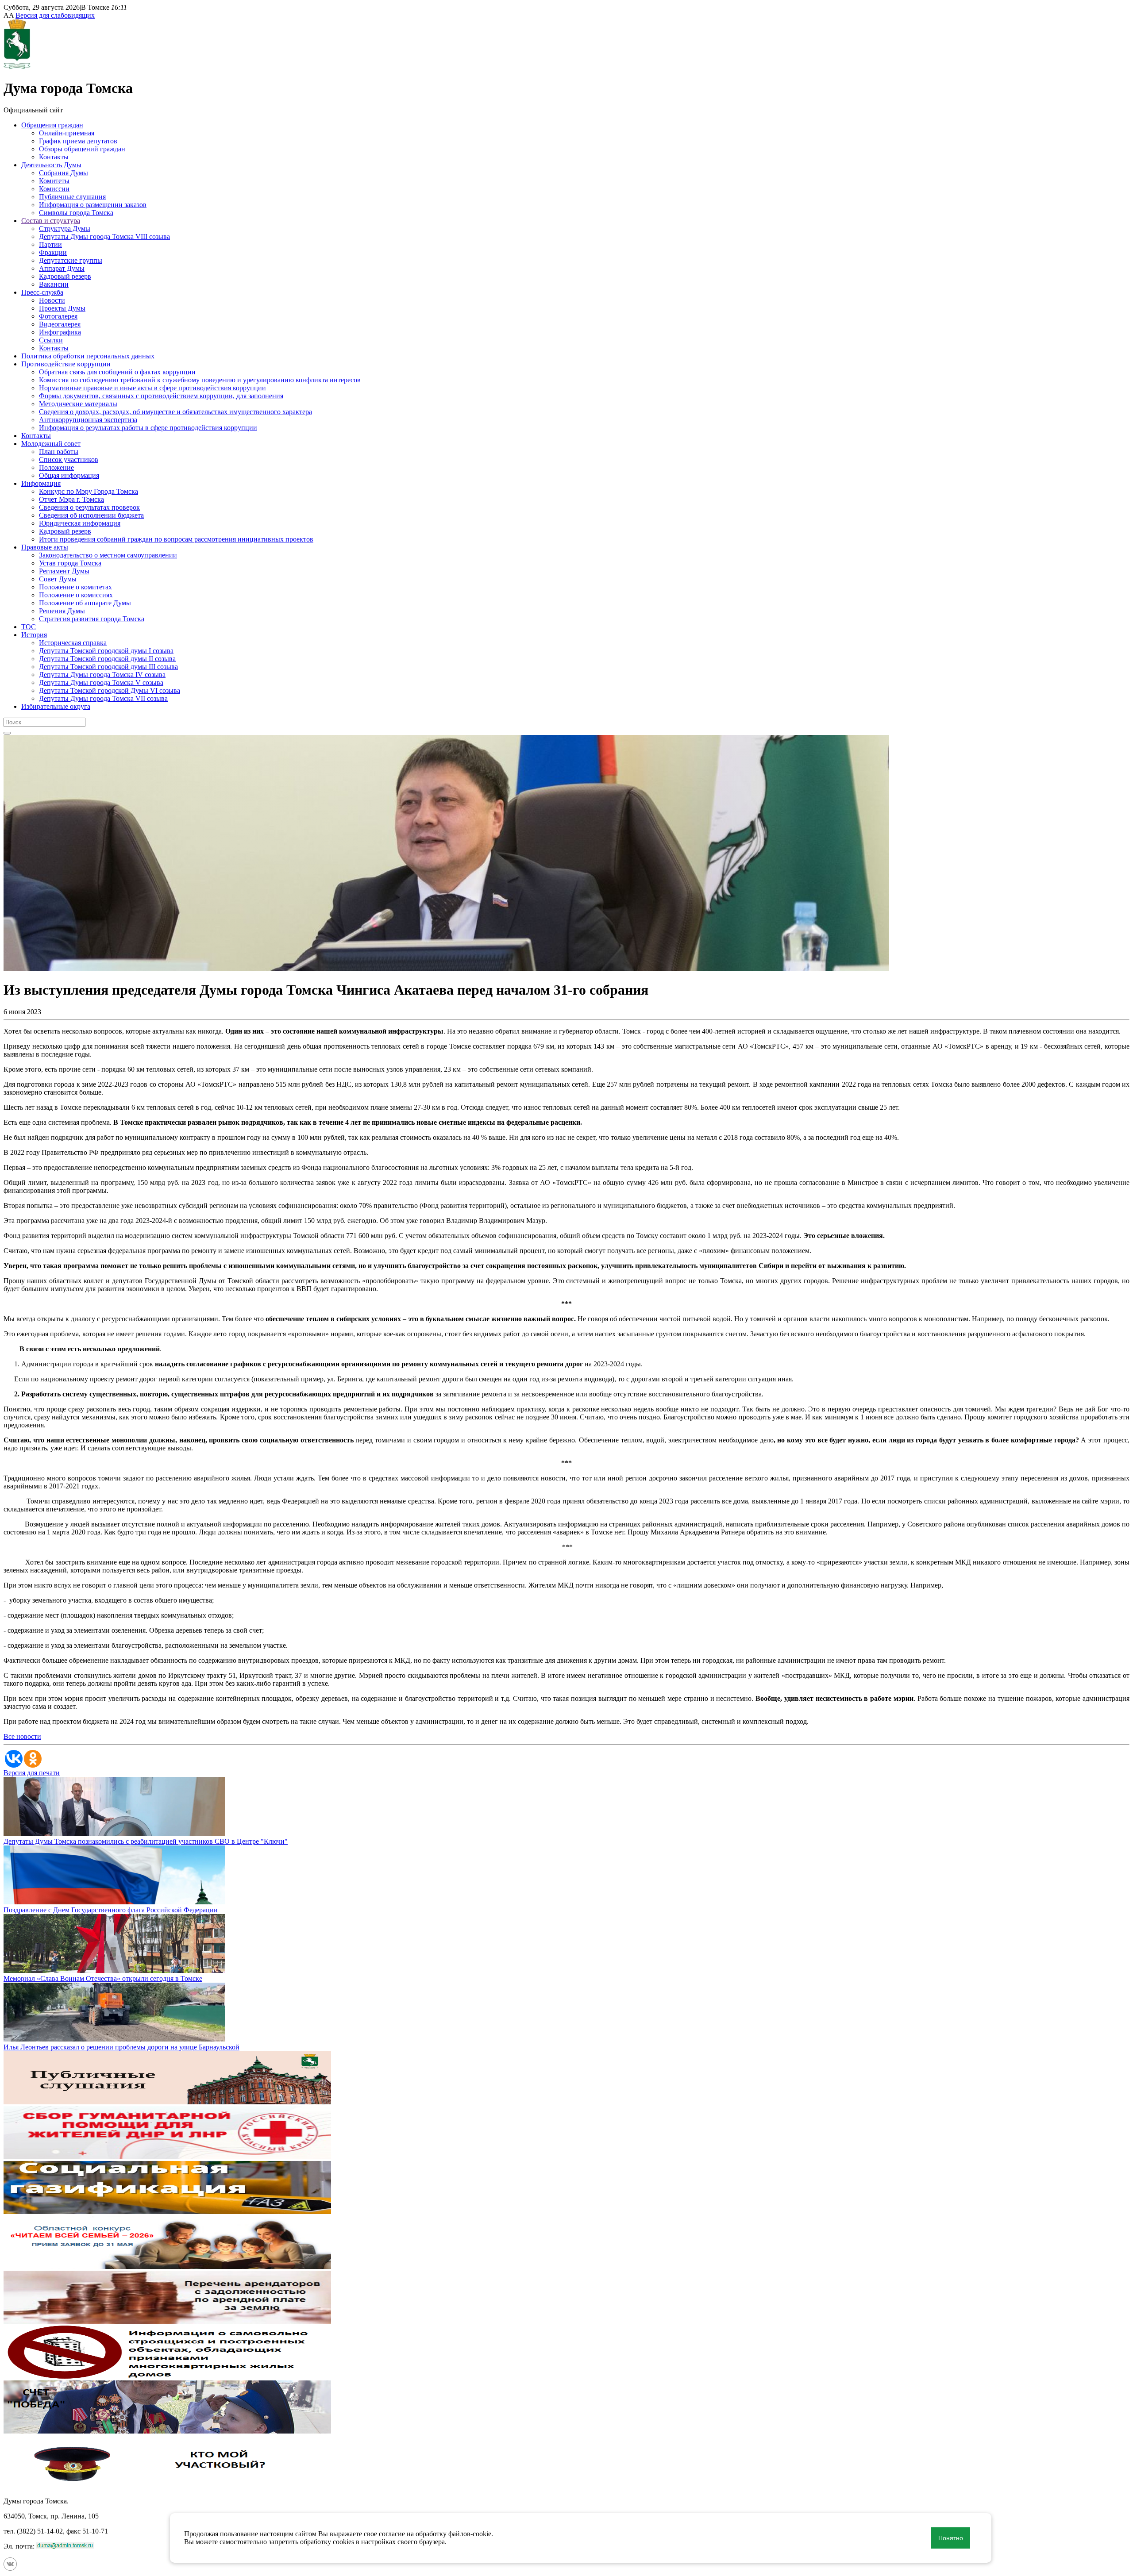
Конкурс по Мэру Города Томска (89, 491)
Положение (56, 467)
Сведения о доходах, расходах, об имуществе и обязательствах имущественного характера (175, 412)
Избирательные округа (56, 706)
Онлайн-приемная (67, 133)
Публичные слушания (72, 197)
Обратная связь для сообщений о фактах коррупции (117, 372)
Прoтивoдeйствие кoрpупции (66, 364)
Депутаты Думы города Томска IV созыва (102, 675)
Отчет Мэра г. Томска (71, 499)
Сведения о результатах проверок (89, 507)
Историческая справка (73, 643)
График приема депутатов (78, 141)
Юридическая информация (80, 523)
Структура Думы (65, 229)
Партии (50, 244)
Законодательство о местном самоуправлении (108, 555)
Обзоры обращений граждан (82, 149)
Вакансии (54, 284)
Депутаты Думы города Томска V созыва (101, 682)
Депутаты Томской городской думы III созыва (108, 667)
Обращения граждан (52, 125)
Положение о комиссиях (76, 595)
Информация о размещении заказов (93, 205)
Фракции (53, 252)
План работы (59, 452)
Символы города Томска (76, 213)
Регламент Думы (64, 571)
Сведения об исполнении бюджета (91, 515)
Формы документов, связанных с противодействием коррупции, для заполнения (161, 396)
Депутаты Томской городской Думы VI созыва (110, 690)
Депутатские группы (71, 260)
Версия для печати (32, 1773)
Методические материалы (78, 404)
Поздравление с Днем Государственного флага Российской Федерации (111, 1910)
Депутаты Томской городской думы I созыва (106, 651)
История (34, 635)
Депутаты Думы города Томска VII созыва (103, 698)
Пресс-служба (42, 292)
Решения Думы (62, 611)
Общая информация (69, 475)
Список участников (69, 459)
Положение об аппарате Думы (85, 603)
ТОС (29, 627)
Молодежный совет (51, 444)
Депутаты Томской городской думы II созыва (107, 659)
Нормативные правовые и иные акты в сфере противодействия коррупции (152, 388)
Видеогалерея (60, 324)
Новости (52, 300)
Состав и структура (51, 221)
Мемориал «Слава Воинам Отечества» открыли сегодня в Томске (103, 1978)
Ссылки (51, 340)
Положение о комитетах (75, 587)
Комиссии (54, 189)
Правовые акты (45, 547)
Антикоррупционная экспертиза (88, 420)
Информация (41, 483)
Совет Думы (58, 579)
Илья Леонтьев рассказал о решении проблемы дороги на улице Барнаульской (121, 2047)
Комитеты (54, 181)
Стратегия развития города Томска (92, 619)
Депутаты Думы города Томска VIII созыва (104, 236)
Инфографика (60, 332)
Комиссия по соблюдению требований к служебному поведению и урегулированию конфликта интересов (200, 380)
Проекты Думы (62, 308)
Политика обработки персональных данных (88, 356)
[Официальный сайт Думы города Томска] (17, 67)
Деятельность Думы (51, 165)
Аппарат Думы (62, 268)
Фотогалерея (58, 316)
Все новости (22, 1736)
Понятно (951, 2538)
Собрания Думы (64, 173)
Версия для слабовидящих (55, 15)
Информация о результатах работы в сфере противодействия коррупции (148, 428)
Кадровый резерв (65, 276)
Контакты (54, 157)
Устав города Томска (70, 563)
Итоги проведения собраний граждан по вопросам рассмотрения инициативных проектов (176, 539)
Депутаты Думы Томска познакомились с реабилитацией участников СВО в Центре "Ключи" (146, 1841)
